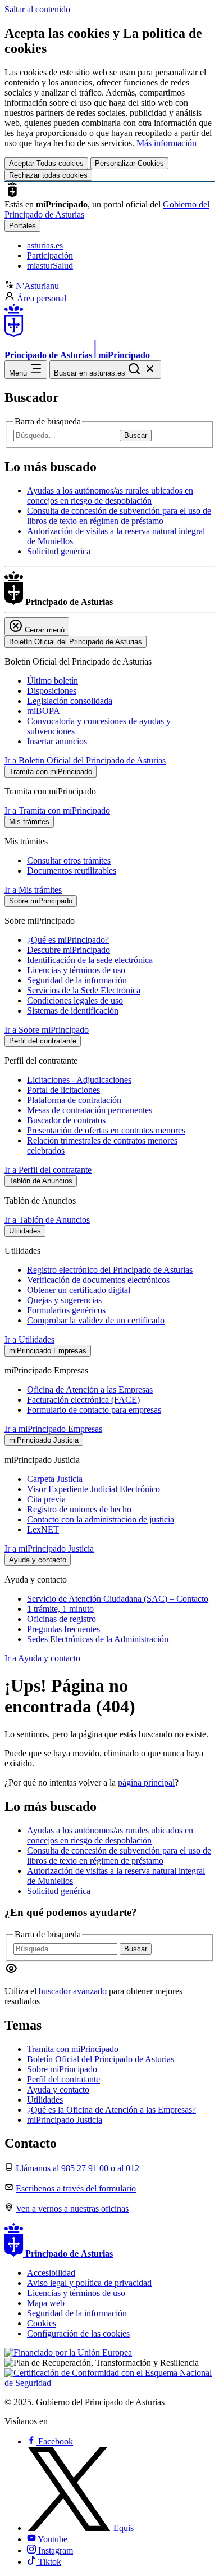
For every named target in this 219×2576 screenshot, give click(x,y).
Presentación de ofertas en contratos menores (106, 1130)
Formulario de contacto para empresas (94, 1410)
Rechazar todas (48, 175)
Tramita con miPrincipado (73, 2049)
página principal (146, 1782)
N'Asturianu (37, 286)
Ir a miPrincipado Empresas (53, 1429)
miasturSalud (50, 266)
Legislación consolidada (70, 701)
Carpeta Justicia (55, 1479)
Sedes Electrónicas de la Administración (98, 1639)
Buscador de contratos (66, 1120)
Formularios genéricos (66, 1310)
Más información (166, 143)
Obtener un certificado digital (79, 1290)
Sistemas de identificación (73, 1011)
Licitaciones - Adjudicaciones (79, 1080)
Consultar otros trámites (69, 860)
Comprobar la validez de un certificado (96, 1320)
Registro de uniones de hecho (79, 1509)
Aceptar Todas (46, 163)
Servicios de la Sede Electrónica (84, 990)
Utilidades (45, 2100)
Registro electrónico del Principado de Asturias (110, 1270)
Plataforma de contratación (74, 1100)
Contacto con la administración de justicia (101, 1519)
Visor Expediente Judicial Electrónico (93, 1489)
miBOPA (44, 711)
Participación (50, 256)
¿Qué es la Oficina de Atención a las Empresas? (111, 2110)
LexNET (43, 1529)
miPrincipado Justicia (65, 2120)
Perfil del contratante (63, 2079)
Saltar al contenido (37, 9)
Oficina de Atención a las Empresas (90, 1389)
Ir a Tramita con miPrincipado (57, 810)
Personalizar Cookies (129, 163)
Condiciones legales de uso (75, 1000)
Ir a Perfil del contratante (48, 1170)
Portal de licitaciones (63, 1090)
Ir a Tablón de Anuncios (47, 1220)
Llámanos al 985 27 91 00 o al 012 (77, 2168)
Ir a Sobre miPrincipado (47, 1030)
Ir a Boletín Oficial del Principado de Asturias (85, 760)
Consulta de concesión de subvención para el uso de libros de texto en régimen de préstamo (119, 516)
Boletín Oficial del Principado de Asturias (101, 2059)
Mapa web (46, 2303)
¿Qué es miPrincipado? (68, 940)
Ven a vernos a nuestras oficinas (72, 2209)
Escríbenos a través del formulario (76, 2188)
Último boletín (53, 681)
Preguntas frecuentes (63, 1629)
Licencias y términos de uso (76, 970)
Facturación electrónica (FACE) (83, 1400)
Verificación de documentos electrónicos (98, 1280)
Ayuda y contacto (58, 2089)
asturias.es (45, 245)
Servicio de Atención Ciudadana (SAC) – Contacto (118, 1599)
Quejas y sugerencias (64, 1300)
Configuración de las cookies (78, 2333)
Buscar (136, 435)
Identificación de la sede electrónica (90, 960)
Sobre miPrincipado (62, 2069)
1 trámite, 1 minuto (60, 1609)
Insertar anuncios (57, 741)
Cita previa (46, 1499)
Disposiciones (52, 691)
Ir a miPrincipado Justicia (49, 1549)
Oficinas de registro (61, 1619)
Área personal (42, 298)
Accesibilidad (51, 2273)
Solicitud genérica (59, 551)
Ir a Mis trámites (33, 890)
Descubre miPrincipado (69, 950)
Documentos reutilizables (72, 871)
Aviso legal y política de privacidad (89, 2283)
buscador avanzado (73, 1991)
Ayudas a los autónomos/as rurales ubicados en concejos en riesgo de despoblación (110, 496)
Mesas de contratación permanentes (90, 1110)
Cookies (42, 2323)
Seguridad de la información (77, 980)
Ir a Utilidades (29, 1339)
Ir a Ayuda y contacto (42, 1658)
